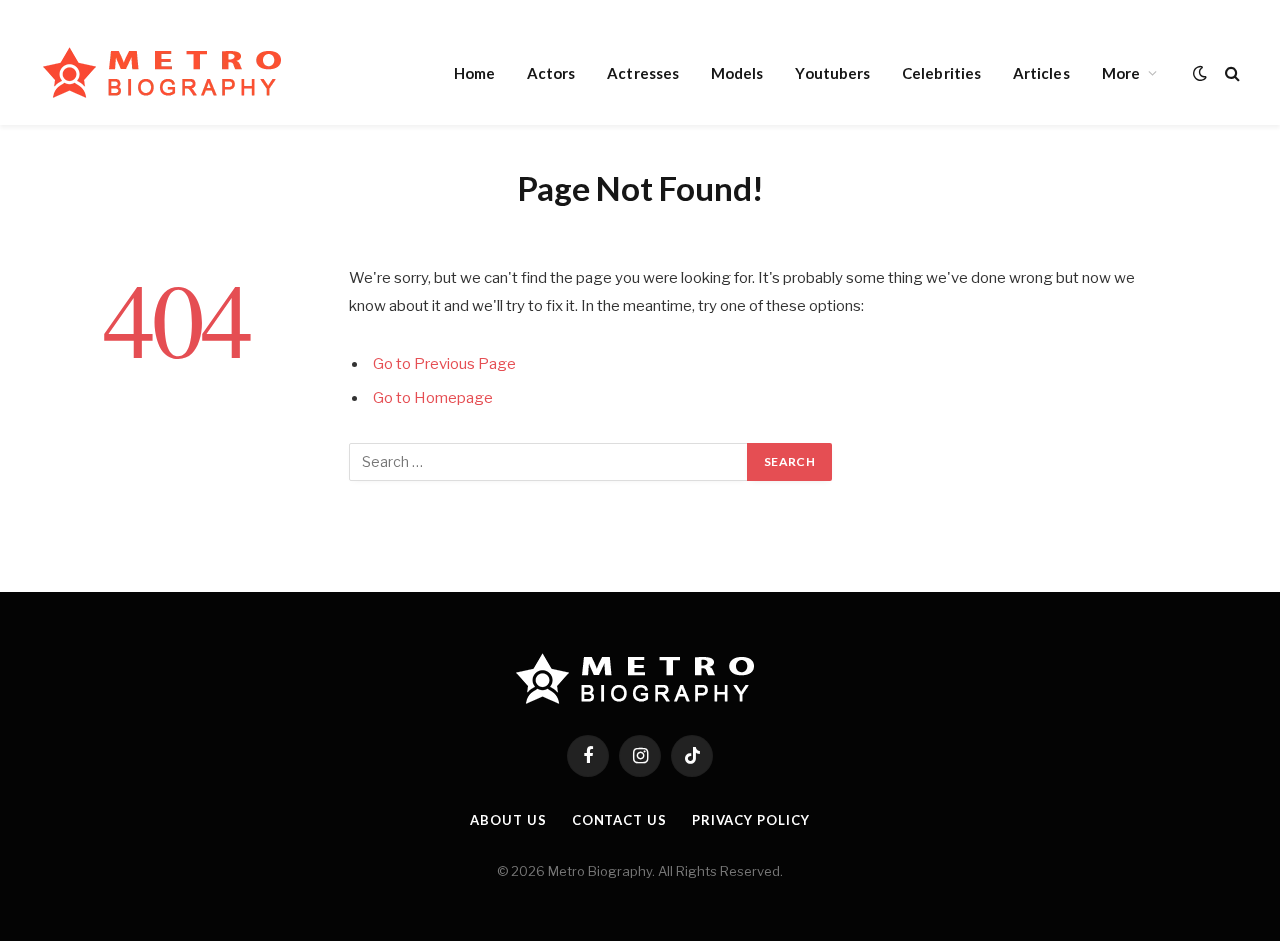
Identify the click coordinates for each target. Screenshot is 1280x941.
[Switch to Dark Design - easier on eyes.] (1200, 73)
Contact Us (619, 820)
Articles (1041, 73)
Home (474, 73)
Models (737, 73)
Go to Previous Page (444, 364)
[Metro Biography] (167, 72)
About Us (508, 820)
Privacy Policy (751, 820)
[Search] (1230, 72)
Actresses (643, 73)
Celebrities (941, 73)
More (1121, 73)
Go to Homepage (433, 398)
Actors (551, 73)
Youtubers (832, 73)
